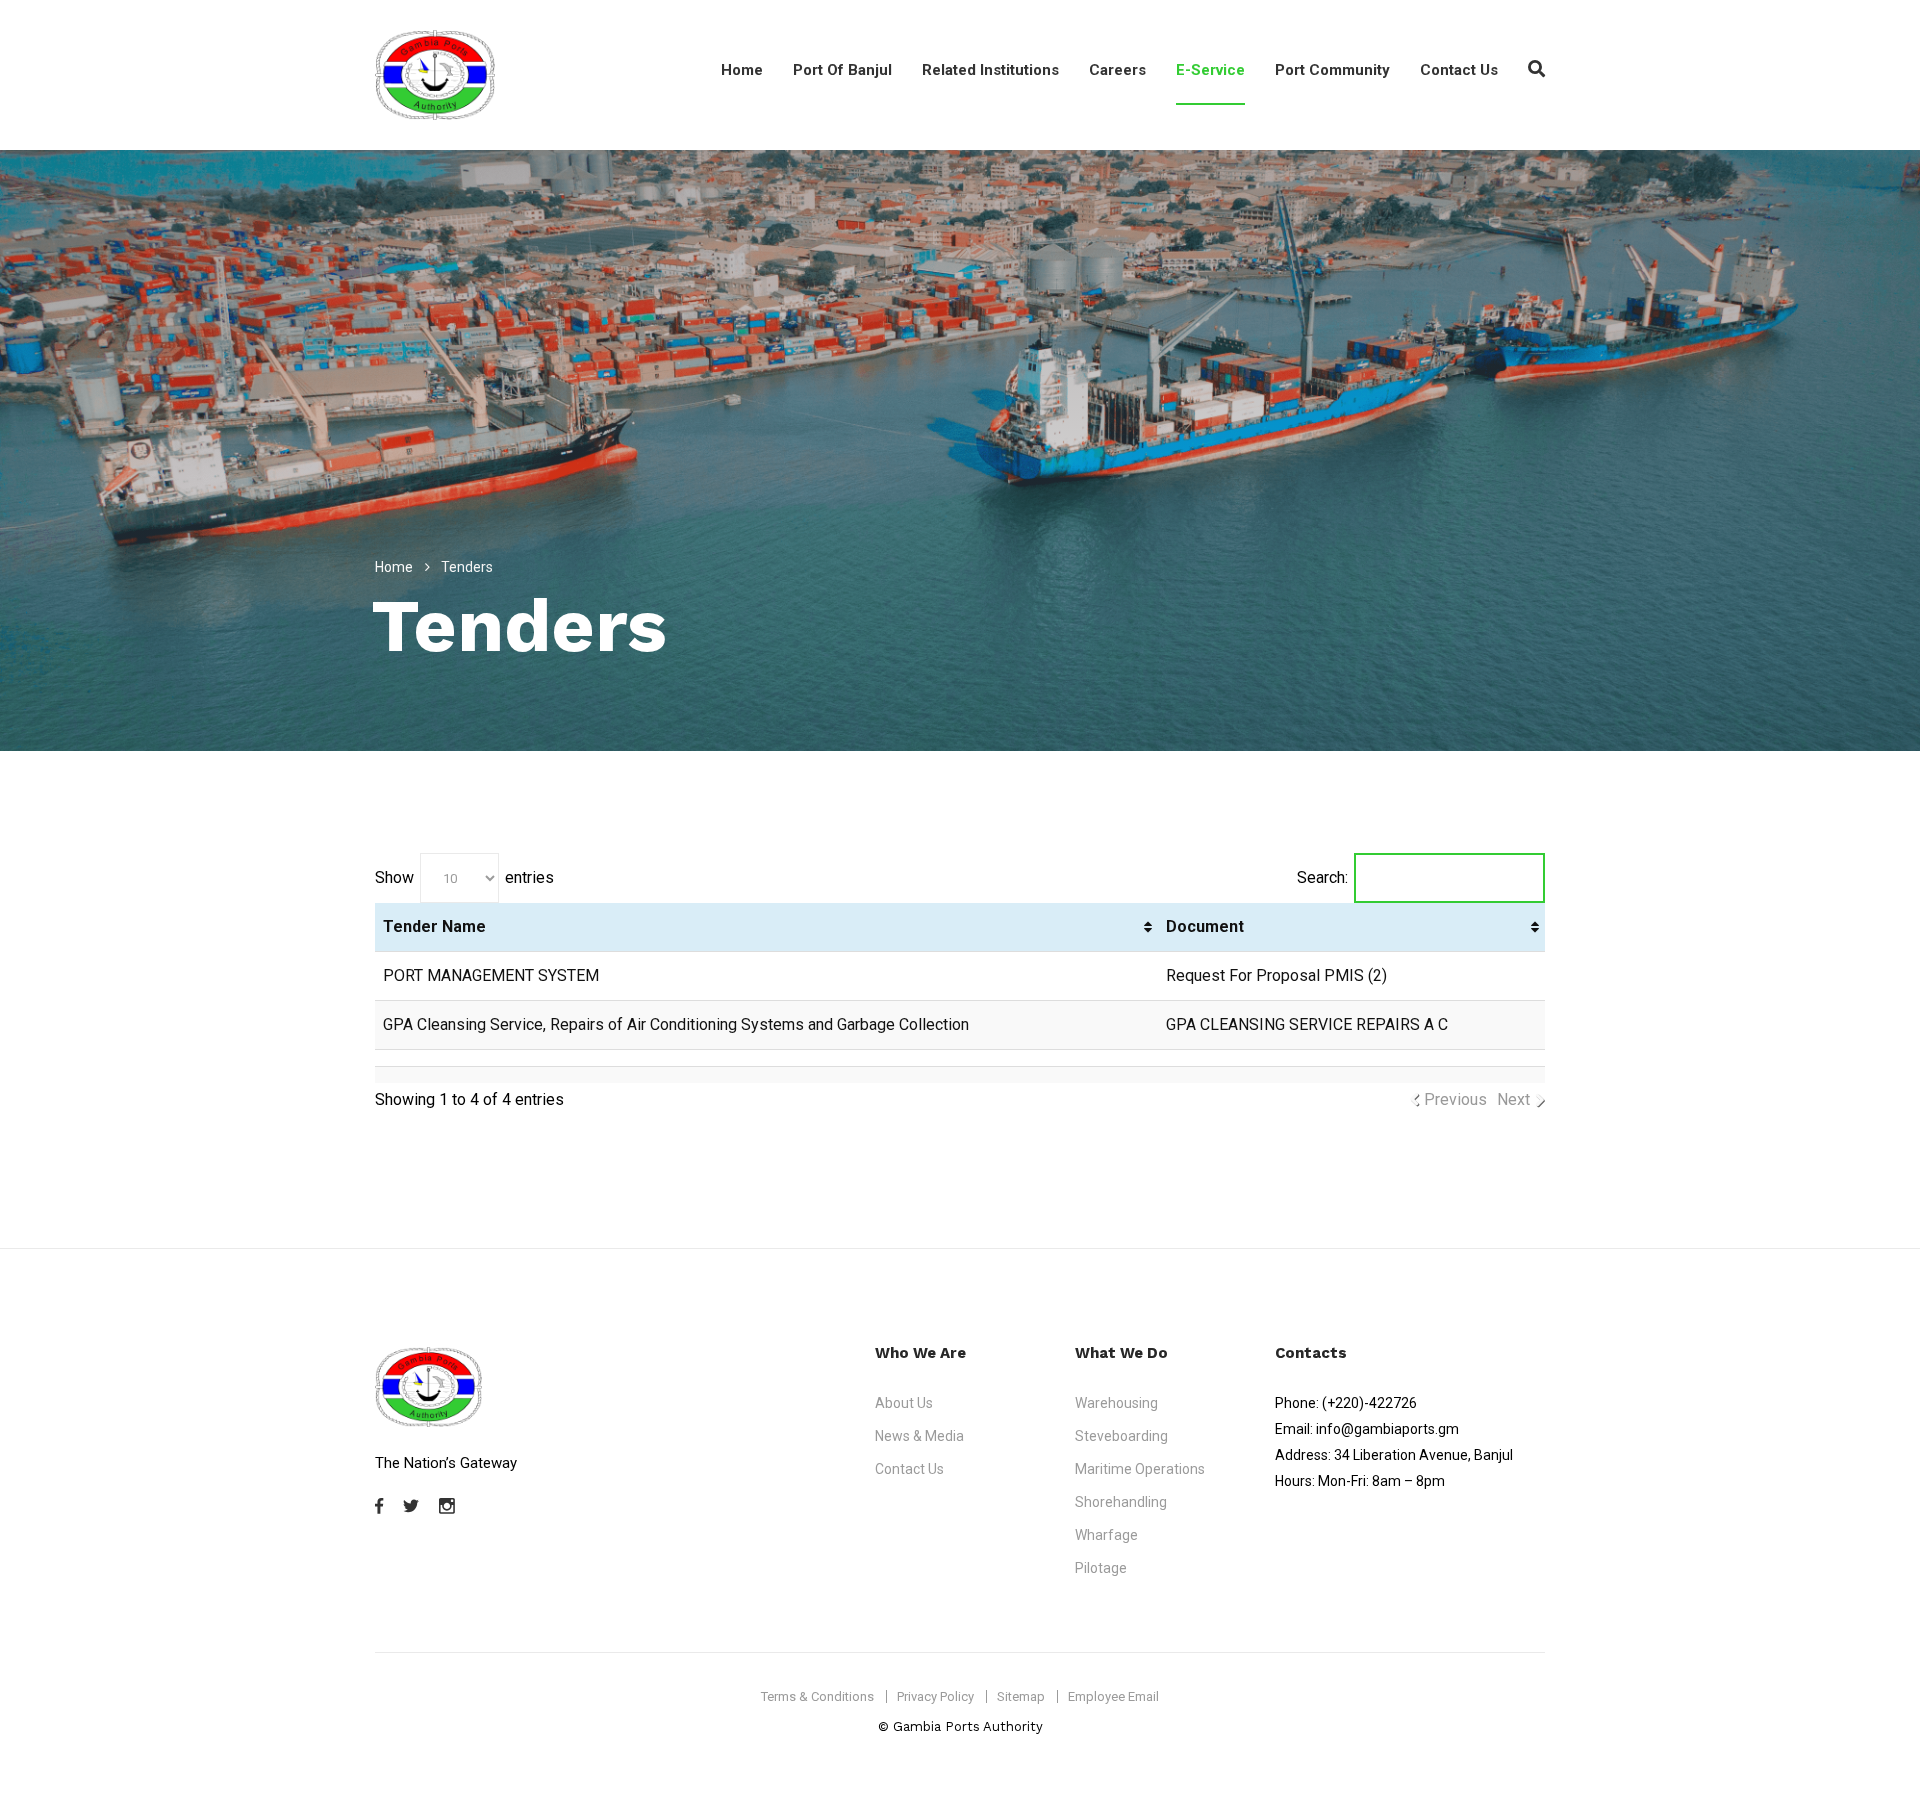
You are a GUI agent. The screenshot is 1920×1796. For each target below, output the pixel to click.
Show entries (464, 876)
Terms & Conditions (817, 1696)
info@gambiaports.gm (1387, 1429)
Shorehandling (1121, 1502)
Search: (1322, 876)
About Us (904, 1403)
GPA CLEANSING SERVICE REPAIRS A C (1307, 1024)
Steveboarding (1121, 1436)
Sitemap (1021, 1696)
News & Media (919, 1436)
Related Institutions (990, 70)
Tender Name (434, 926)
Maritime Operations (1140, 1469)
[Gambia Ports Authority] (435, 75)
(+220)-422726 (1369, 1403)
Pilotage (1101, 1568)
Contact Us (1459, 70)
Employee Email (1113, 1696)
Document (1205, 926)
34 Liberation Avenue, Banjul (1423, 1455)
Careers (1117, 70)
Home (742, 70)
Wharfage (1106, 1535)
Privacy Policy (935, 1696)
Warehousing (1116, 1403)
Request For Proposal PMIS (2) (1276, 975)
